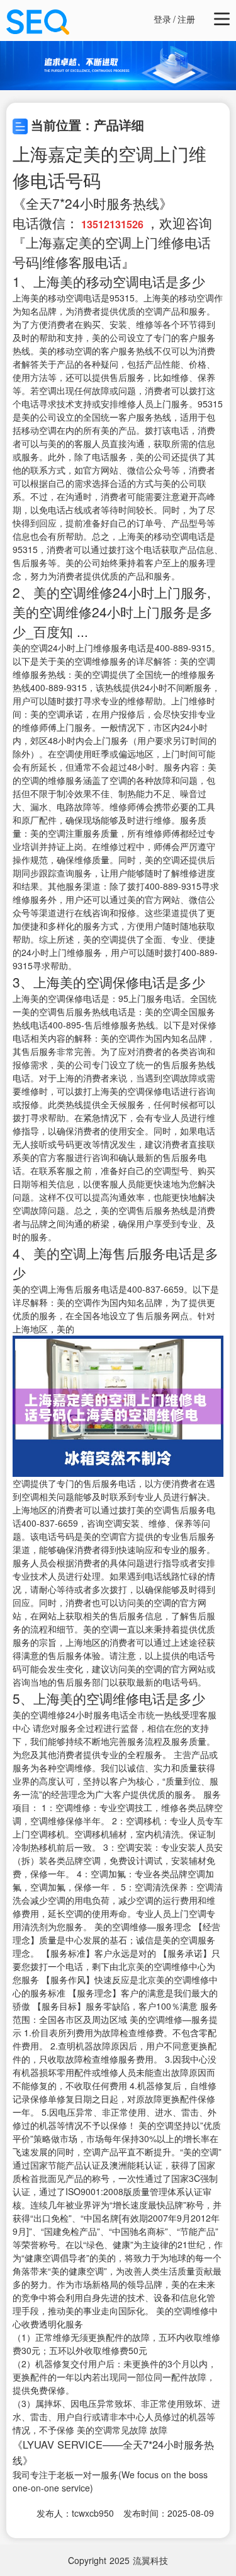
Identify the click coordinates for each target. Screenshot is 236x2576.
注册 (186, 19)
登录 (162, 19)
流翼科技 (150, 2560)
